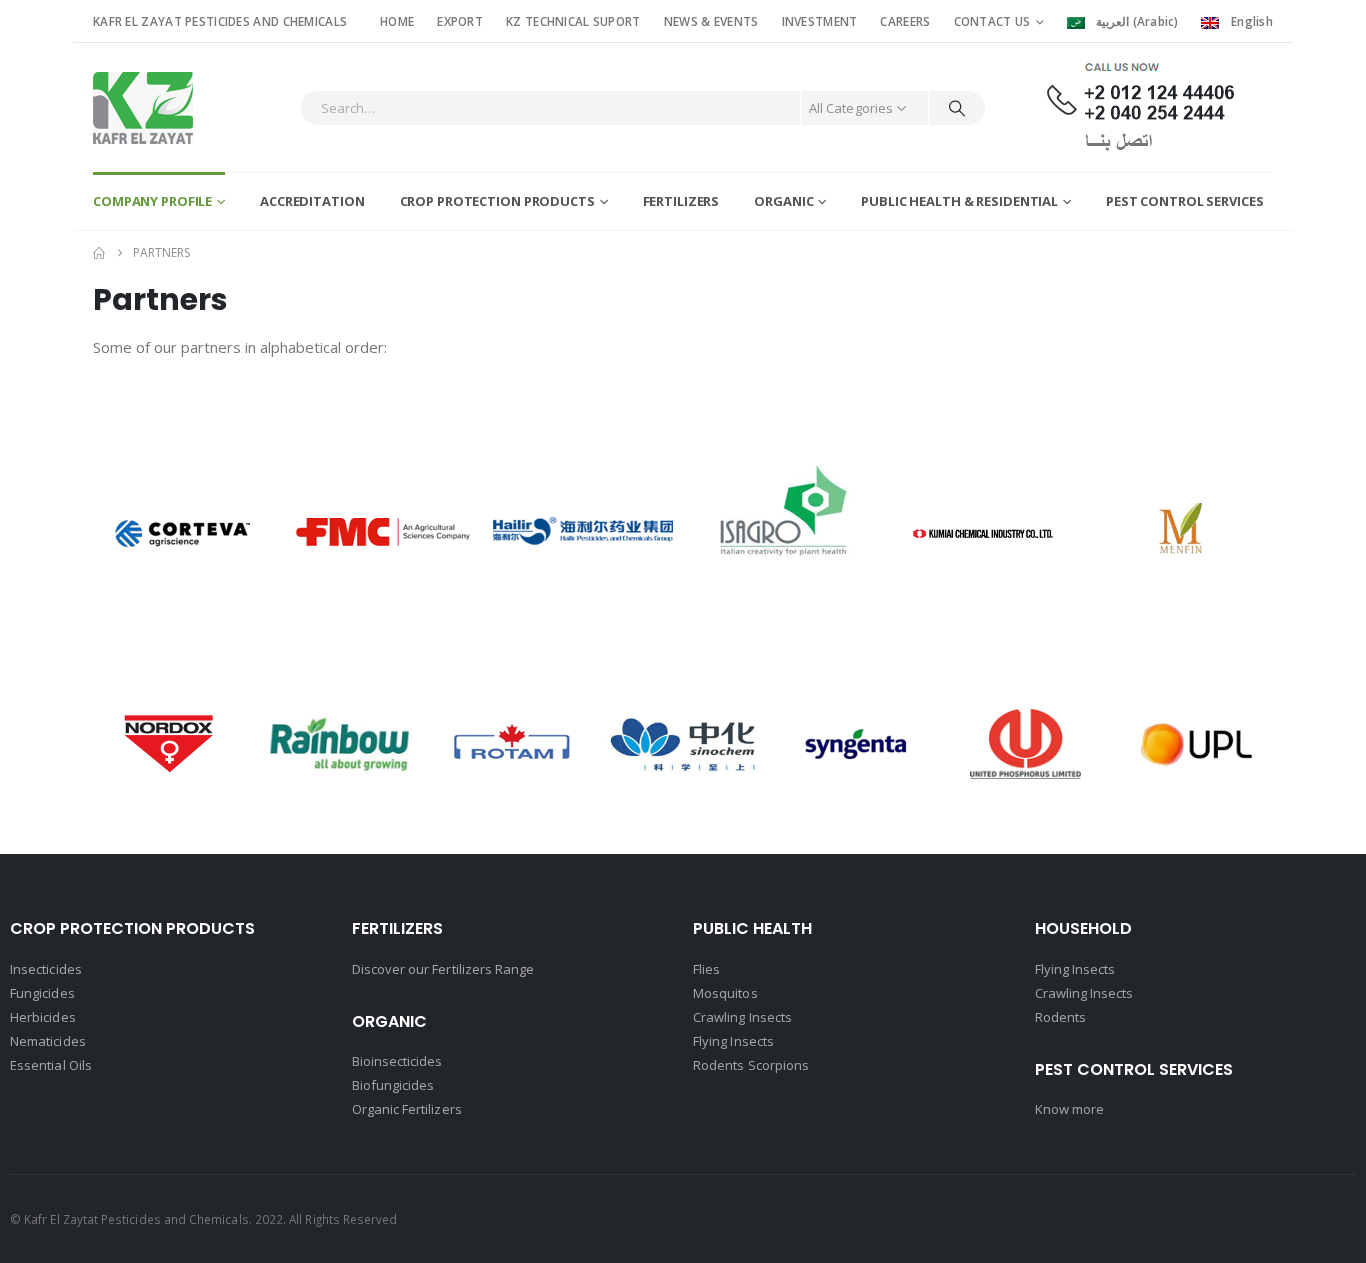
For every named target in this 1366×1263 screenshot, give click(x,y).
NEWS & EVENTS (711, 21)
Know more (1070, 1109)
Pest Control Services (1184, 201)
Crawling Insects (742, 1017)
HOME (397, 21)
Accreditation (312, 201)
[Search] (957, 108)
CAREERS (905, 21)
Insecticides (46, 969)
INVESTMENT (820, 21)
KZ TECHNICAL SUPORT (573, 21)
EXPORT (460, 21)
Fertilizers (681, 201)
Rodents (1060, 1017)
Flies (706, 969)
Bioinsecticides (397, 1061)
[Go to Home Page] (99, 253)
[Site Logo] (143, 108)
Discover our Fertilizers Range (443, 969)
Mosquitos (725, 993)
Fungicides (42, 993)
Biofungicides (393, 1085)
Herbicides (43, 1017)
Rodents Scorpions (751, 1065)
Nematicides (48, 1041)
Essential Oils (51, 1065)
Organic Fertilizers (407, 1109)
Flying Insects (733, 1041)
